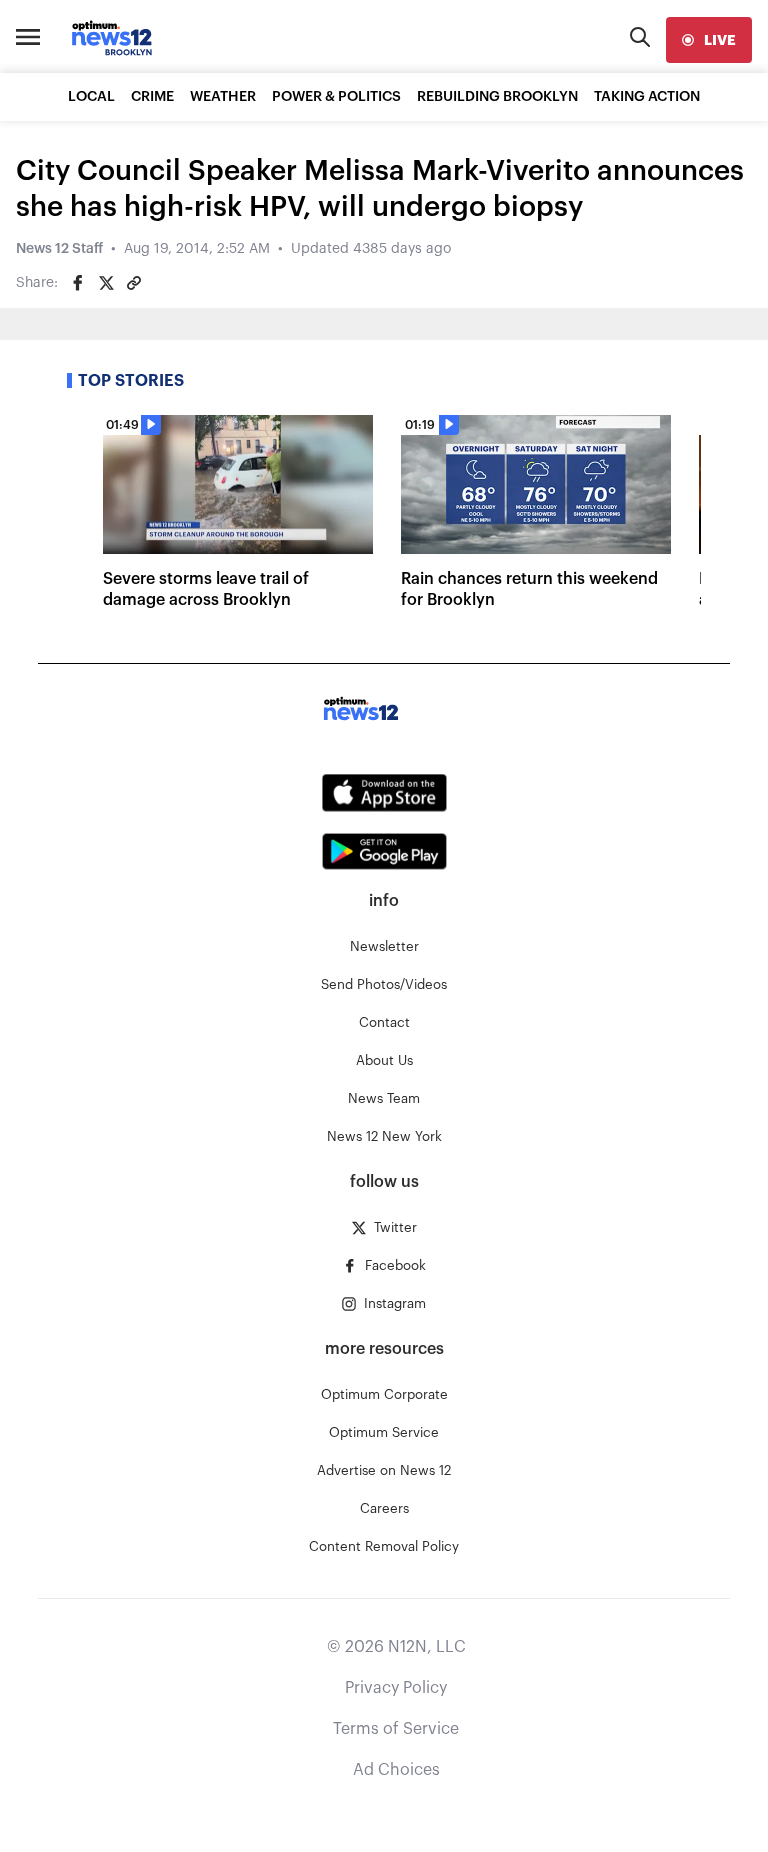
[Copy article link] (134, 283)
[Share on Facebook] (78, 283)
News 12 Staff (59, 249)
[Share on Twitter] (106, 283)
